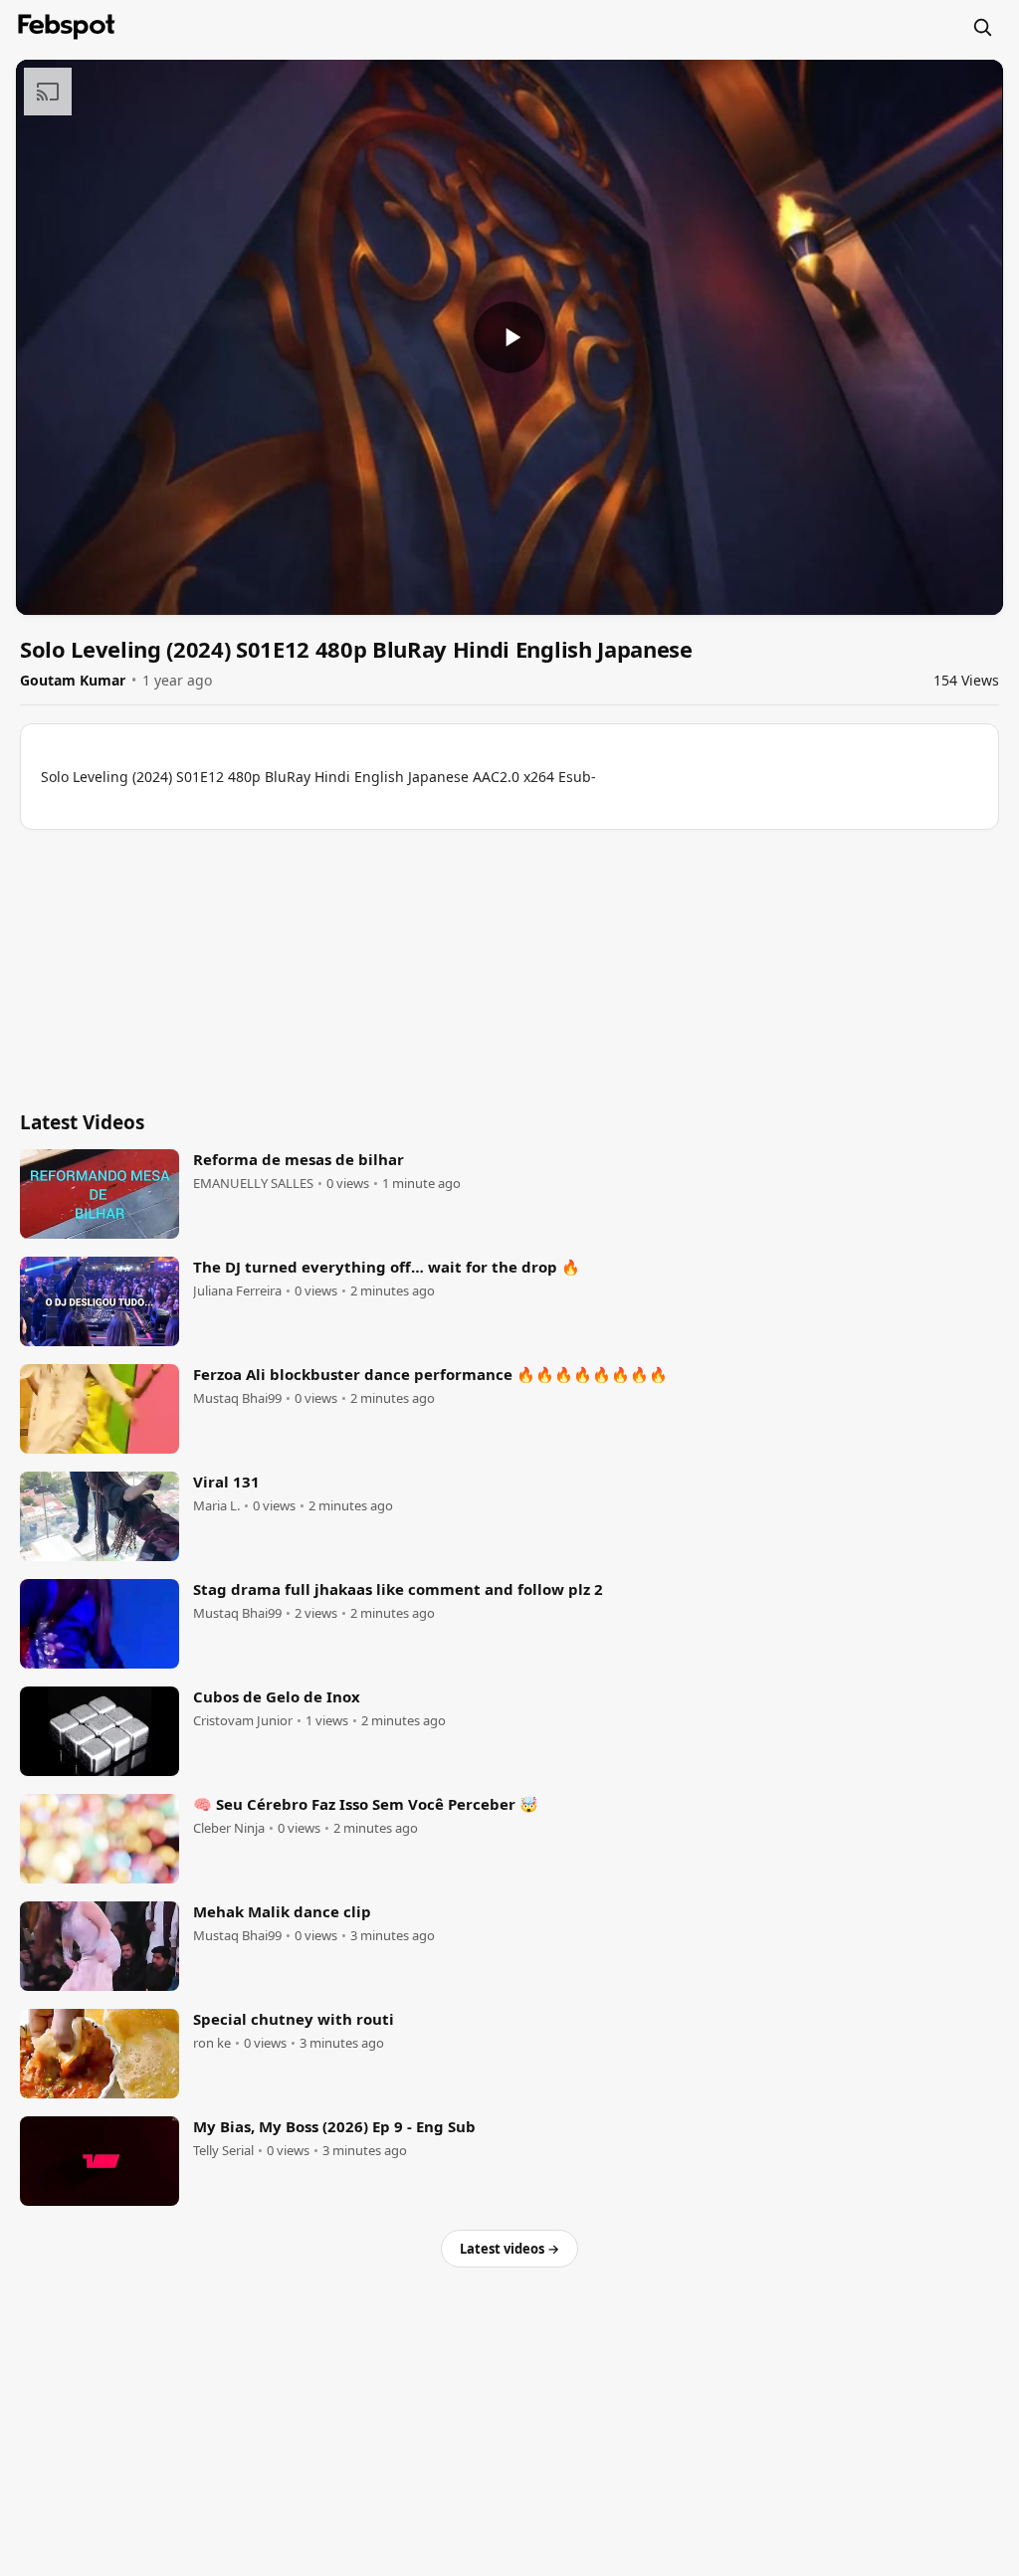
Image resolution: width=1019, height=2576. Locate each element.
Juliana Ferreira (237, 1291)
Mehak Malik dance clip (282, 1911)
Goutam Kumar (73, 680)
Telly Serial (223, 2151)
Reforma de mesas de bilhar (299, 1159)
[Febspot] (67, 27)
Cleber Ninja (229, 1828)
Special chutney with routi (294, 2019)
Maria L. (216, 1506)
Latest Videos (82, 1122)
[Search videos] (982, 27)
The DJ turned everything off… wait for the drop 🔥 (387, 1267)
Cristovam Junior (243, 1721)
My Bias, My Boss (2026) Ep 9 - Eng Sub (334, 2126)
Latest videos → (509, 2249)
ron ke (212, 2043)
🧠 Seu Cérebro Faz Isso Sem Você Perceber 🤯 (366, 1804)
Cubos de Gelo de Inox (277, 1696)
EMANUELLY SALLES (253, 1184)
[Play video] (509, 337)
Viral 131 (226, 1482)
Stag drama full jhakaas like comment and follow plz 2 (398, 1589)
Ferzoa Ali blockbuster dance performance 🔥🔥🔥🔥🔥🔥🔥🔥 (430, 1374)
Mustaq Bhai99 (237, 1398)
